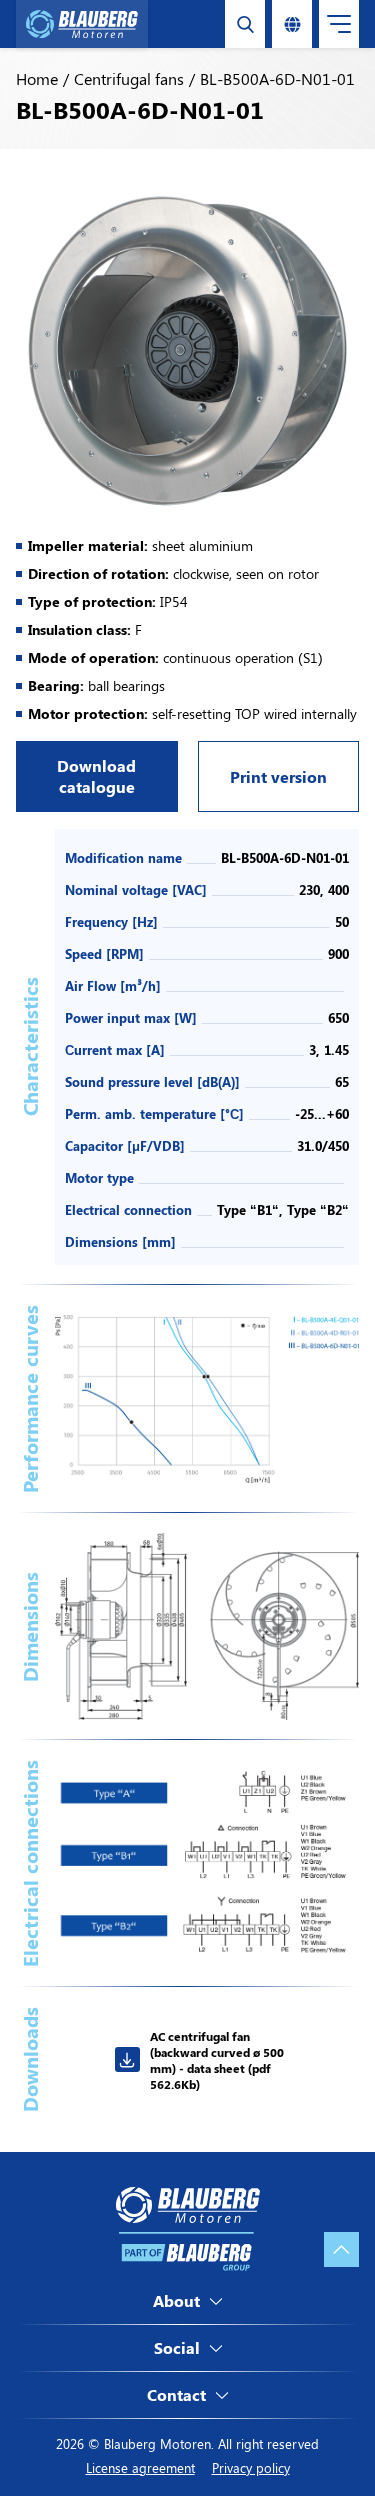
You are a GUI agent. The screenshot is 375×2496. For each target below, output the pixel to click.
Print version (278, 776)
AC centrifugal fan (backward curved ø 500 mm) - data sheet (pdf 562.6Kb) (217, 2060)
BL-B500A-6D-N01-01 (277, 78)
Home (37, 78)
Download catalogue (96, 776)
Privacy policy (251, 2467)
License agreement (140, 2467)
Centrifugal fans (129, 78)
